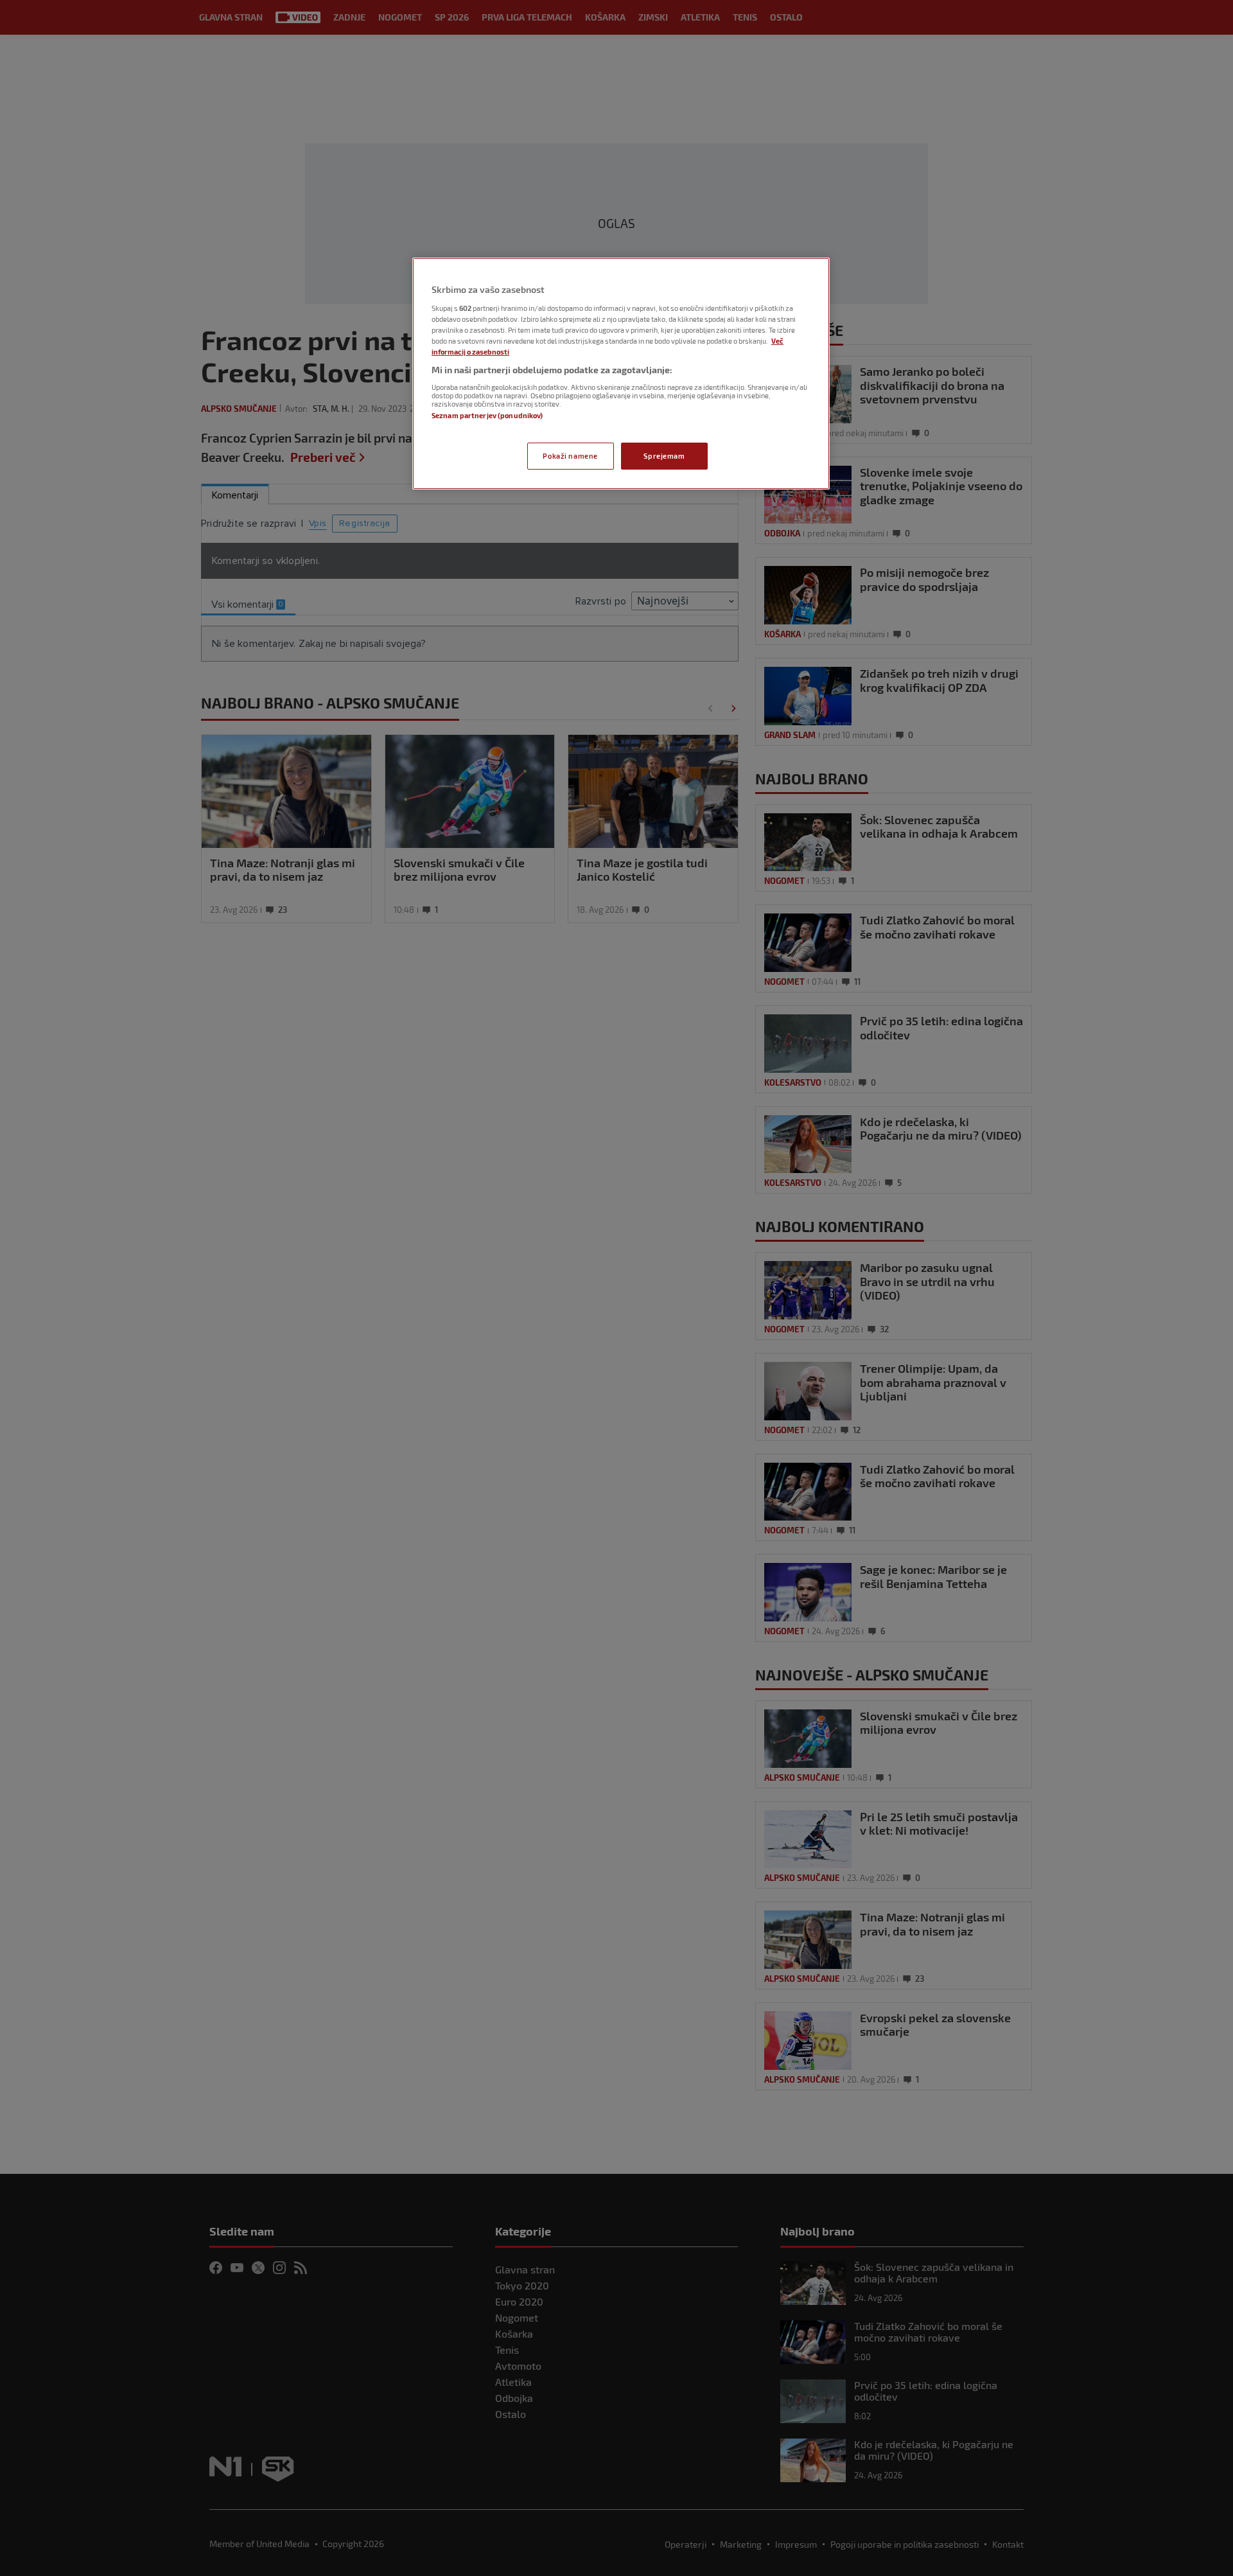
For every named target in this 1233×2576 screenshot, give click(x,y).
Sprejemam (664, 456)
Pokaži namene (570, 456)
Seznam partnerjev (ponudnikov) (487, 415)
